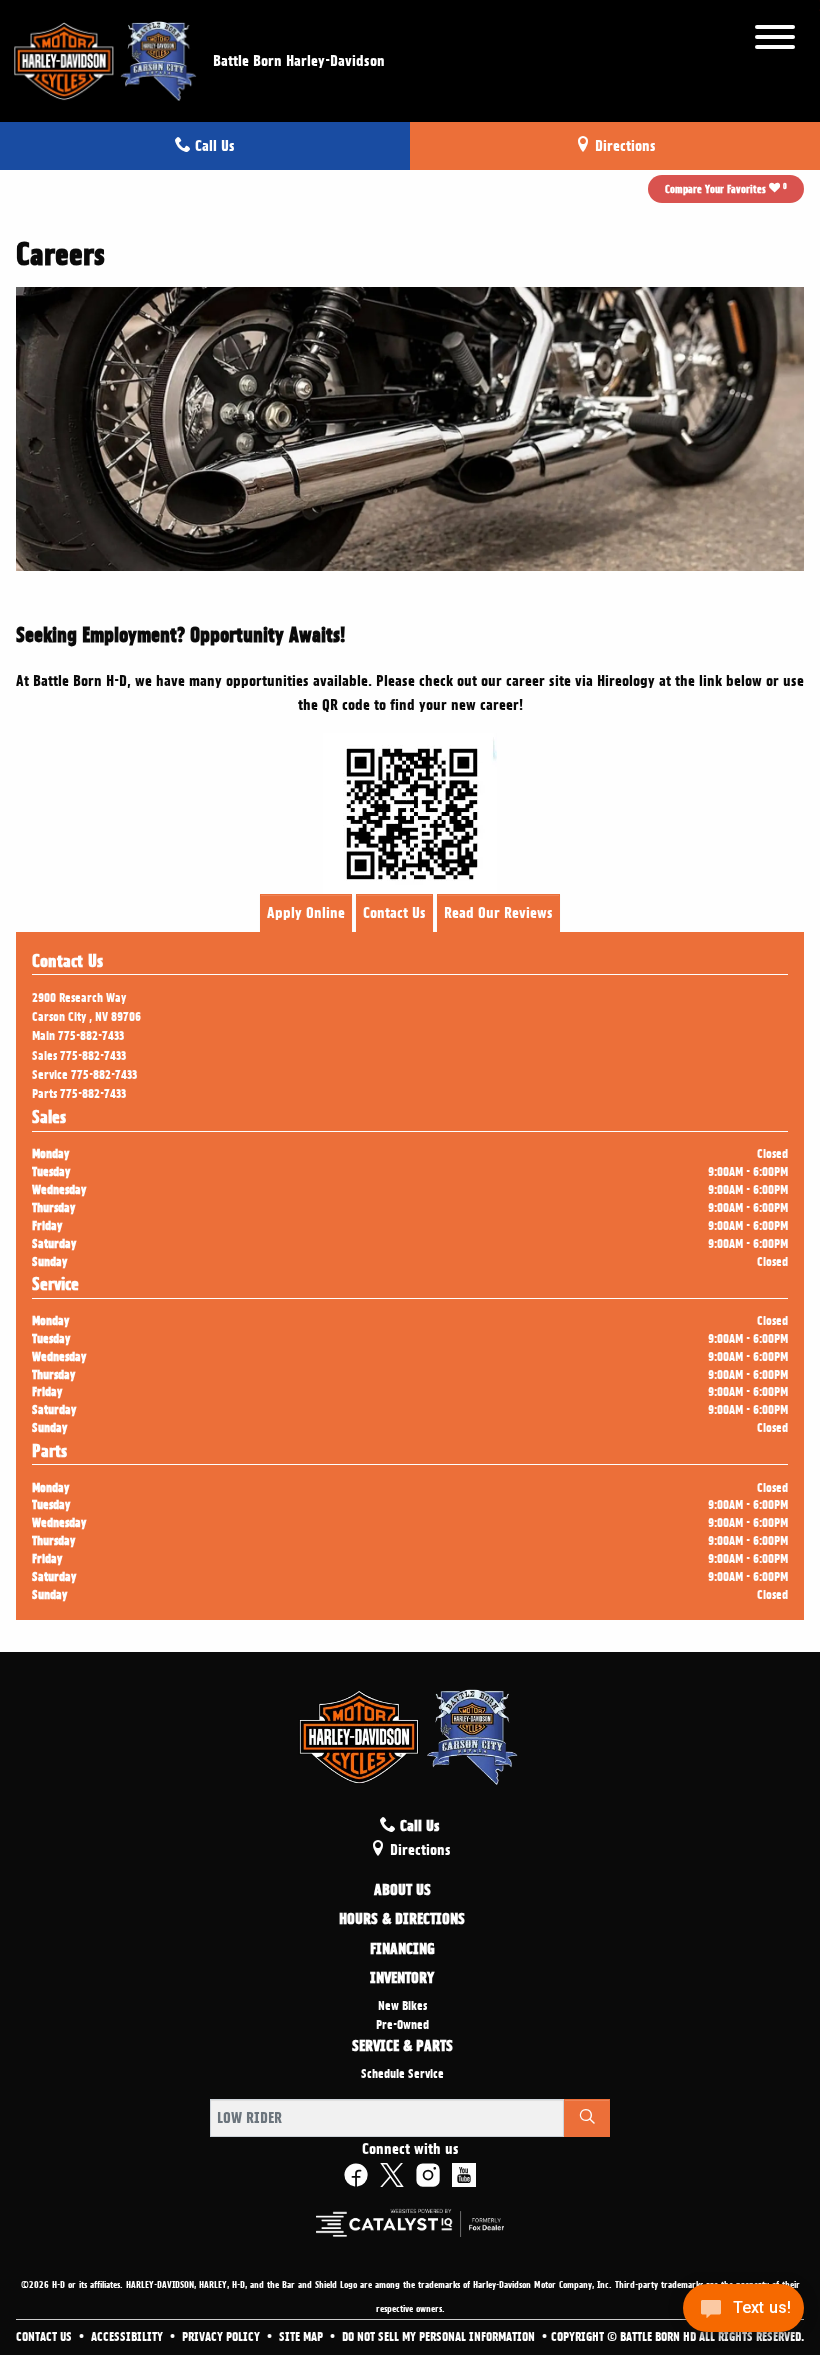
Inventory (402, 1979)
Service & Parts (402, 2047)
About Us (402, 1891)
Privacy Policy (222, 2337)
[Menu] (775, 40)
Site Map (302, 2337)
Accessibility (128, 2337)
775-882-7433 (91, 1036)
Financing (402, 1950)
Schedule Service (402, 2074)
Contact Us (394, 913)
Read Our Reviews (498, 913)
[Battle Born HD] (106, 58)
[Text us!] (743, 2313)
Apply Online (306, 913)
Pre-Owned (402, 2025)
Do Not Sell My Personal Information (440, 2337)
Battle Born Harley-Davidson (299, 61)
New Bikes (402, 2006)
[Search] (587, 2118)
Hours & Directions (402, 1920)
